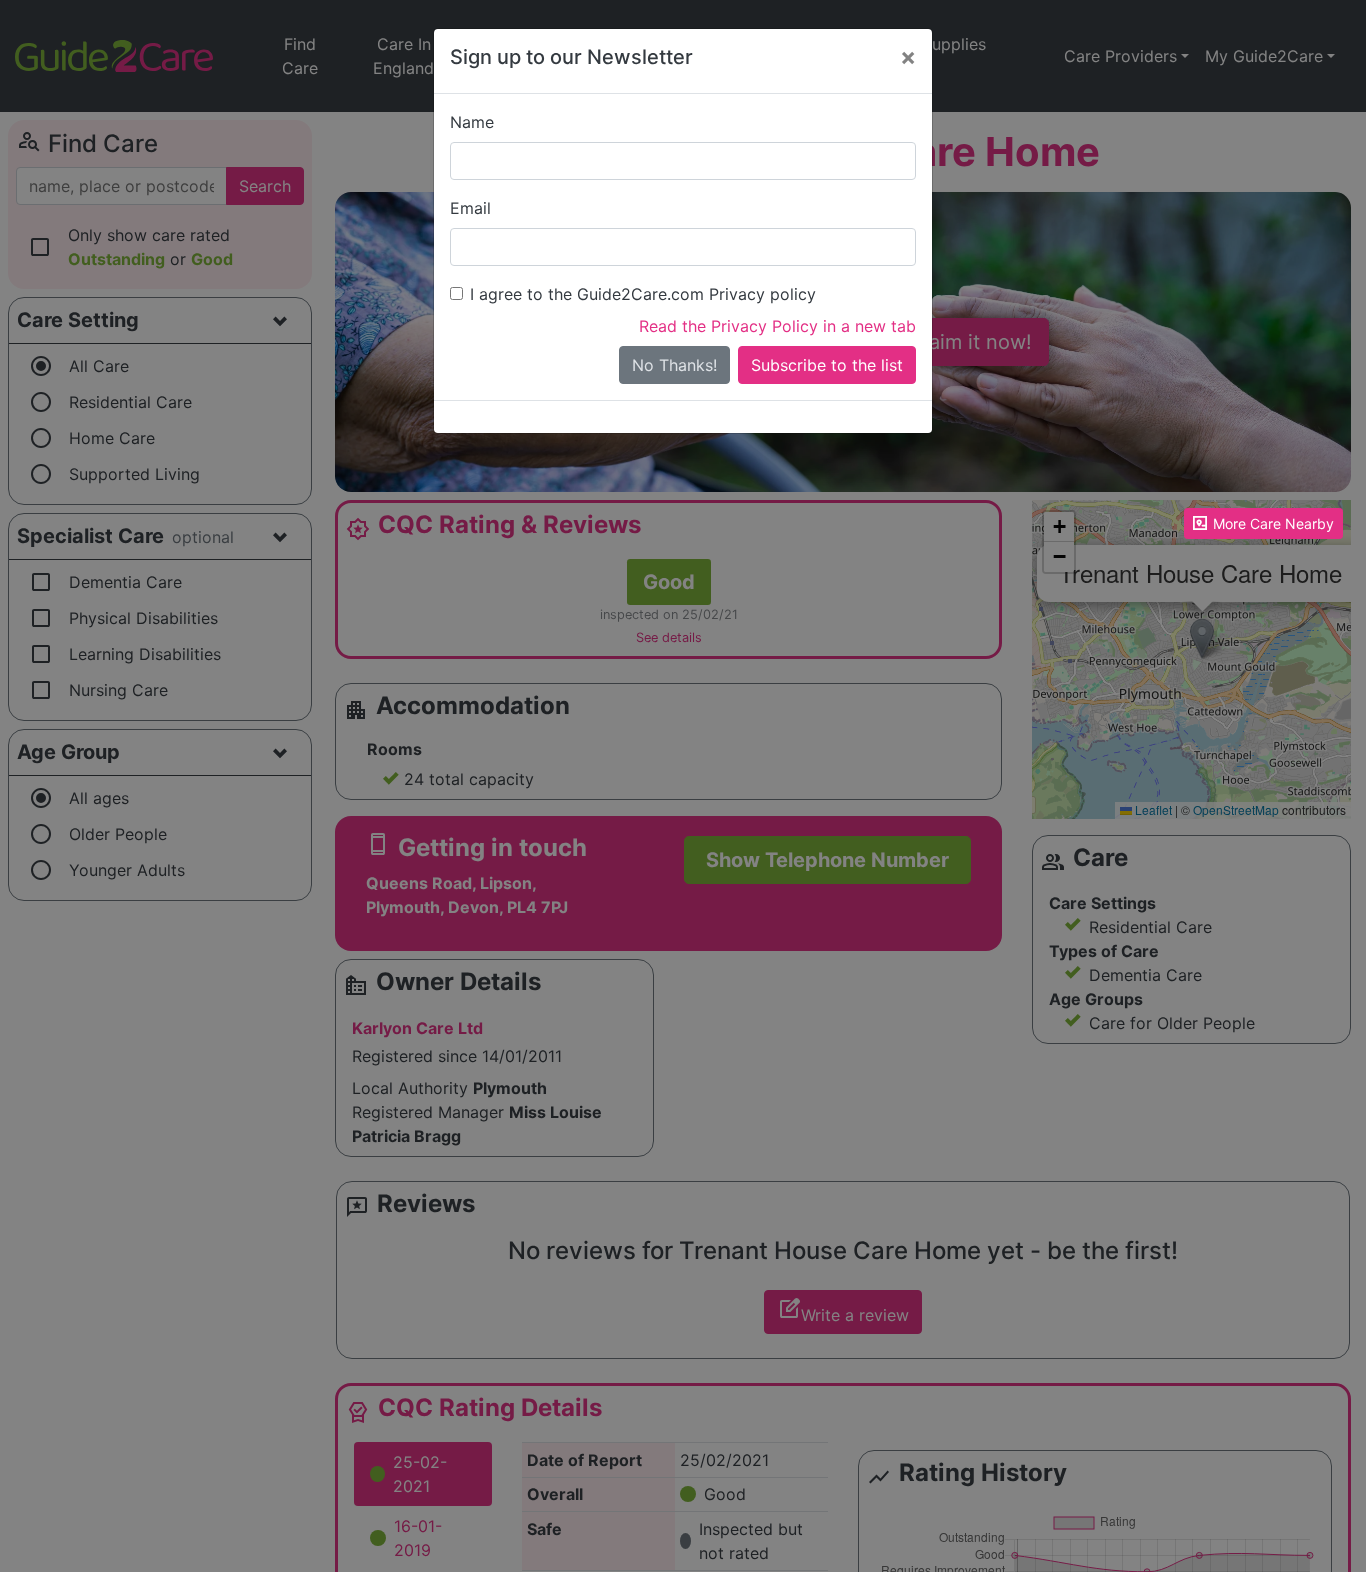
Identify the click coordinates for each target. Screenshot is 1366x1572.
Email (470, 208)
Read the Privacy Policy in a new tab (777, 326)
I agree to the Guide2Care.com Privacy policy (643, 294)
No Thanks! (674, 365)
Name (472, 122)
